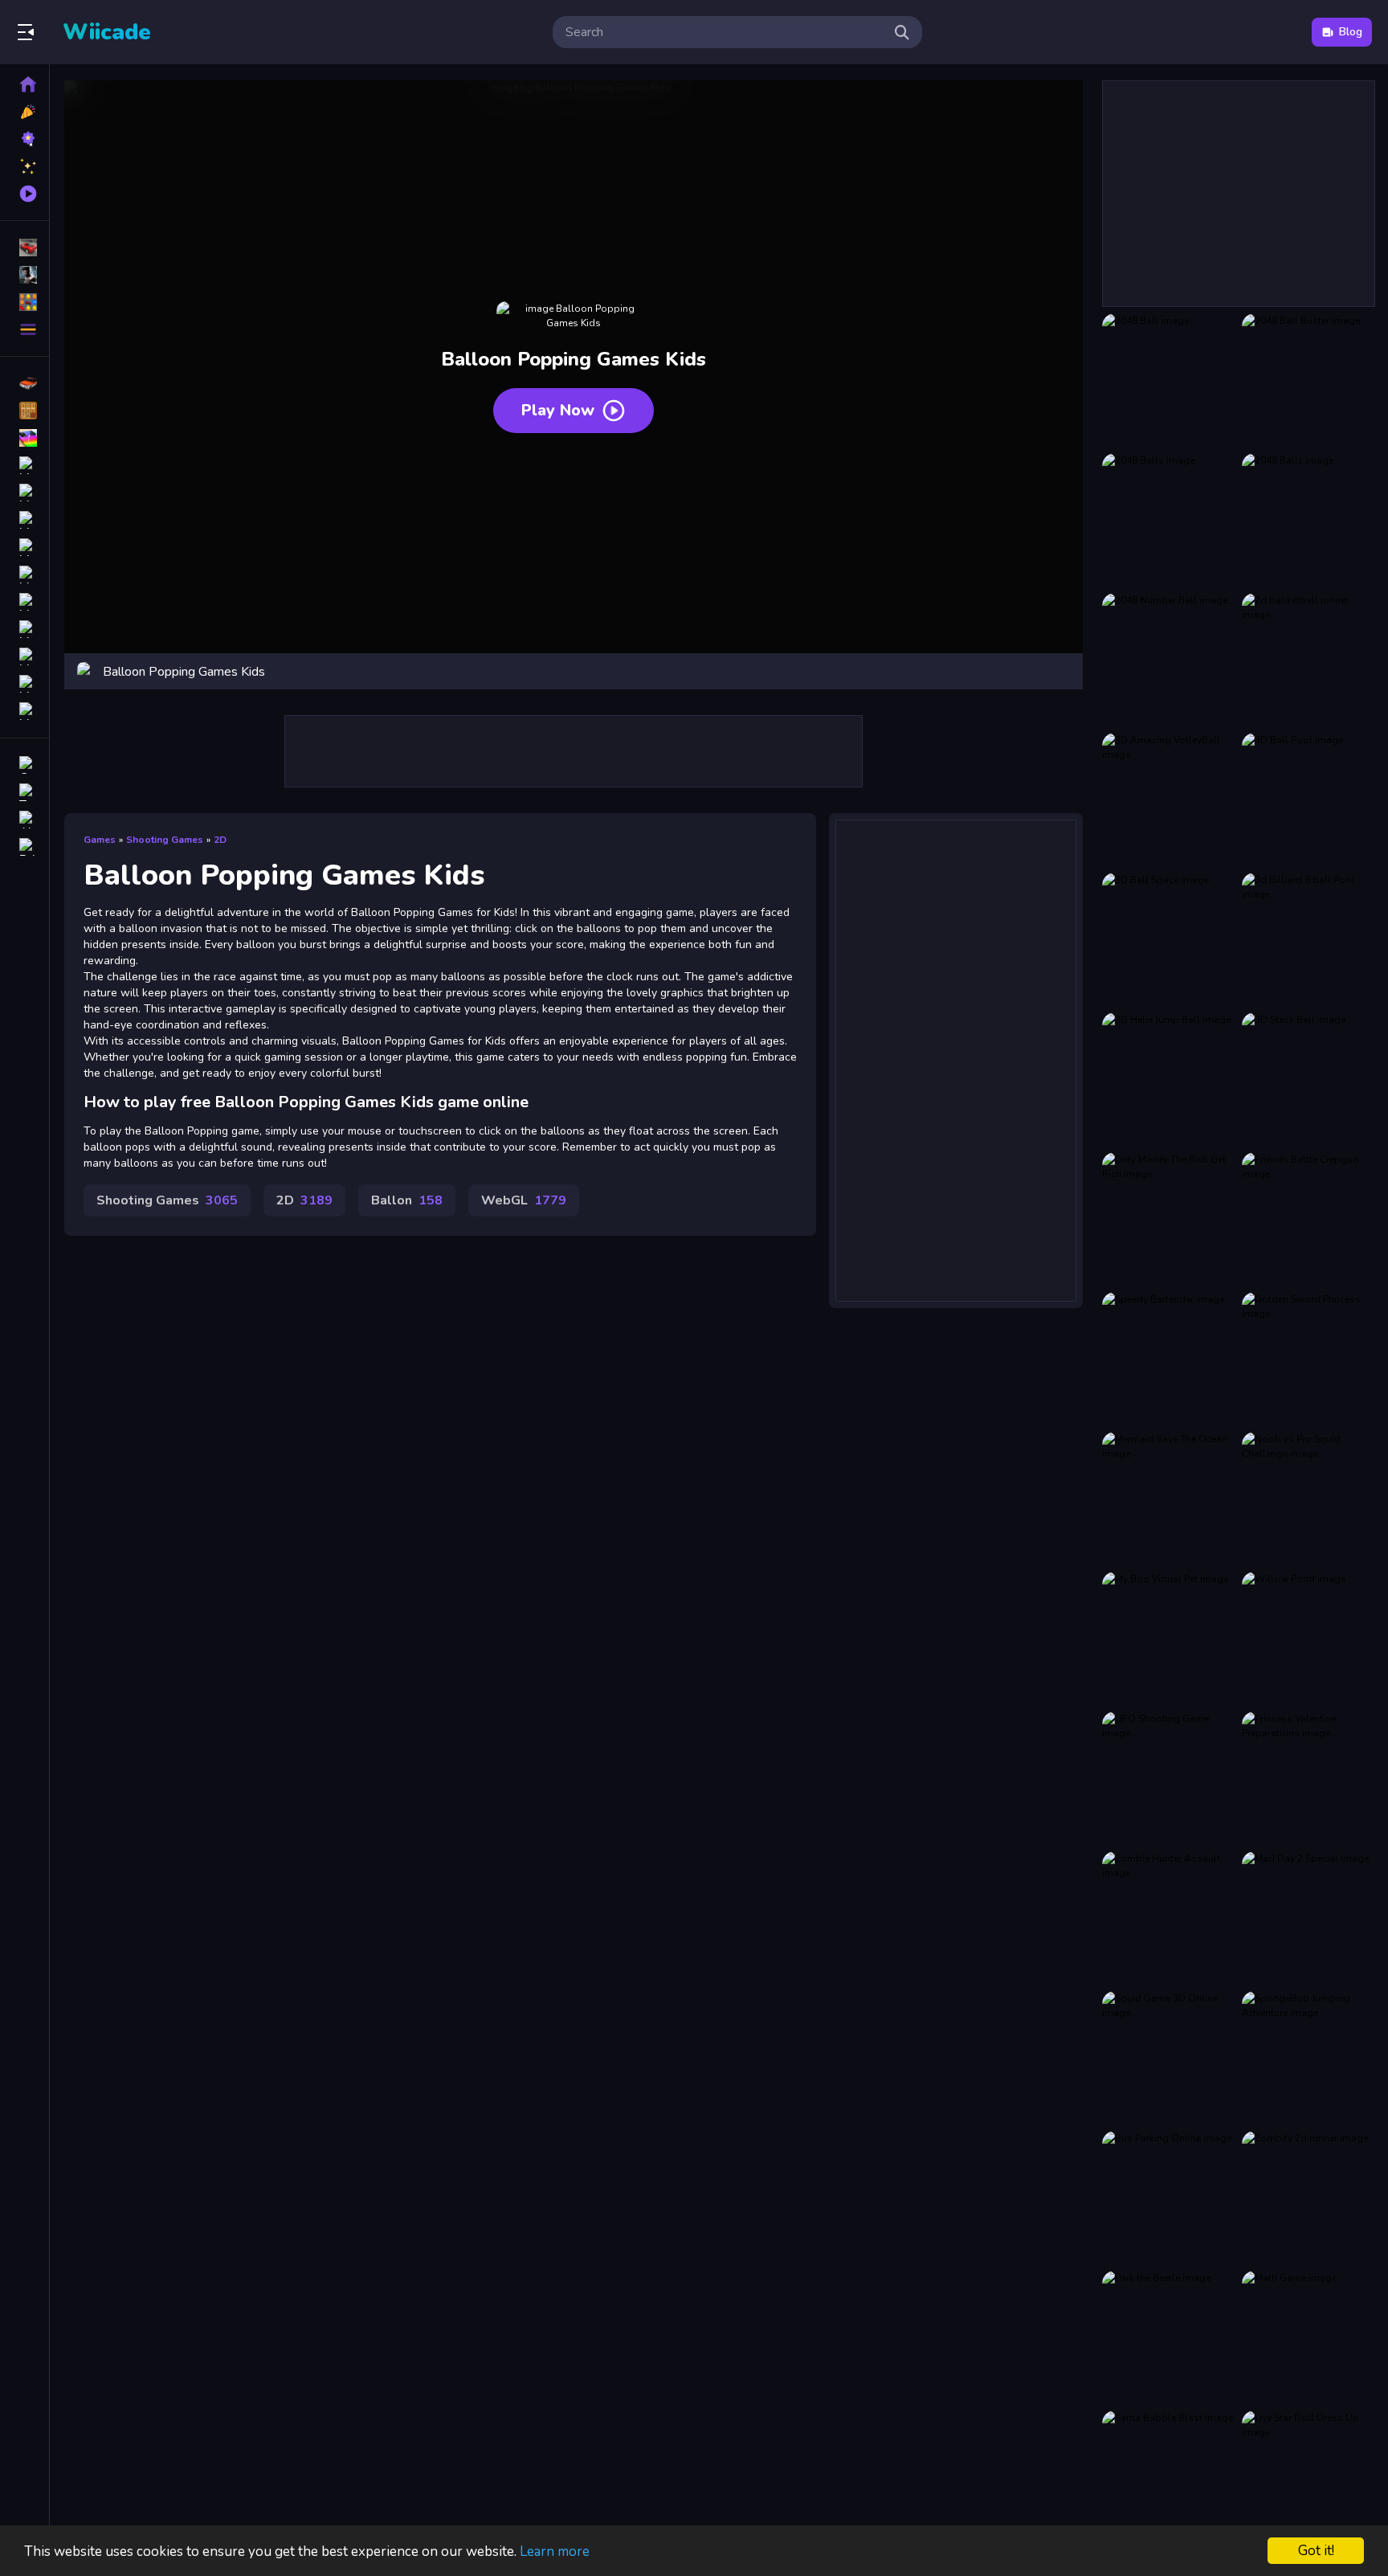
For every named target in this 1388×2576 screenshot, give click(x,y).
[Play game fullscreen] (1063, 672)
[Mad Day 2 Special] (1308, 1918)
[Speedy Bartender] (1169, 1359)
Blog (1351, 32)
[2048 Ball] (1169, 380)
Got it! (1316, 2551)
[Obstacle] (24, 684)
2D (220, 840)
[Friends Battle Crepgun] (1308, 1219)
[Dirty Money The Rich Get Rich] (1169, 1219)
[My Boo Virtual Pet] (1169, 1638)
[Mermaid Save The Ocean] (1169, 1499)
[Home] (24, 84)
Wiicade (107, 32)
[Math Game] (1308, 2337)
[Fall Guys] (24, 602)
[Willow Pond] (1308, 1638)
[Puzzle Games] (24, 302)
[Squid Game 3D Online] (1169, 2058)
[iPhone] (24, 438)
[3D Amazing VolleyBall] (1169, 799)
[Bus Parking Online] (1169, 2198)
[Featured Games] (24, 166)
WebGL (524, 1200)
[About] (24, 820)
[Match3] (24, 547)
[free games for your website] (24, 465)
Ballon (407, 1200)
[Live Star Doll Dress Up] (1308, 2477)
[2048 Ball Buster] (1308, 380)
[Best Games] (24, 139)
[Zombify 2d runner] (1308, 2198)
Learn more (555, 2551)
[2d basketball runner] (1308, 660)
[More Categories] (24, 329)
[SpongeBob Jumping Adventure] (1308, 2058)
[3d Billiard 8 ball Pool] (1308, 939)
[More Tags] (24, 711)
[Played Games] (24, 194)
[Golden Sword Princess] (1308, 1359)
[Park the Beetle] (1169, 2337)
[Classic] (24, 411)
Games (100, 840)
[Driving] (24, 383)
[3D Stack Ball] (1308, 1079)
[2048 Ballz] (1308, 520)
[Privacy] (24, 847)
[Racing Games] (24, 247)
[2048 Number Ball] (1169, 660)
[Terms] (24, 792)
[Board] (24, 574)
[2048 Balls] (1169, 520)
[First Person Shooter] (24, 493)
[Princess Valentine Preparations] (1308, 1778)
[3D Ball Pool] (1308, 799)
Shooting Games (165, 840)
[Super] (24, 656)
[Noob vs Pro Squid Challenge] (1308, 1499)
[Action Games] (24, 275)
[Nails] (24, 520)
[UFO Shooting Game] (1169, 1778)
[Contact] (24, 765)
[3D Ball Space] (1169, 939)
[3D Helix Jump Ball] (1169, 1079)
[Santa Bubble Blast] (1169, 2477)
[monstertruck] (24, 629)
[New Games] (24, 112)
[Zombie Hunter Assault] (1169, 1918)
